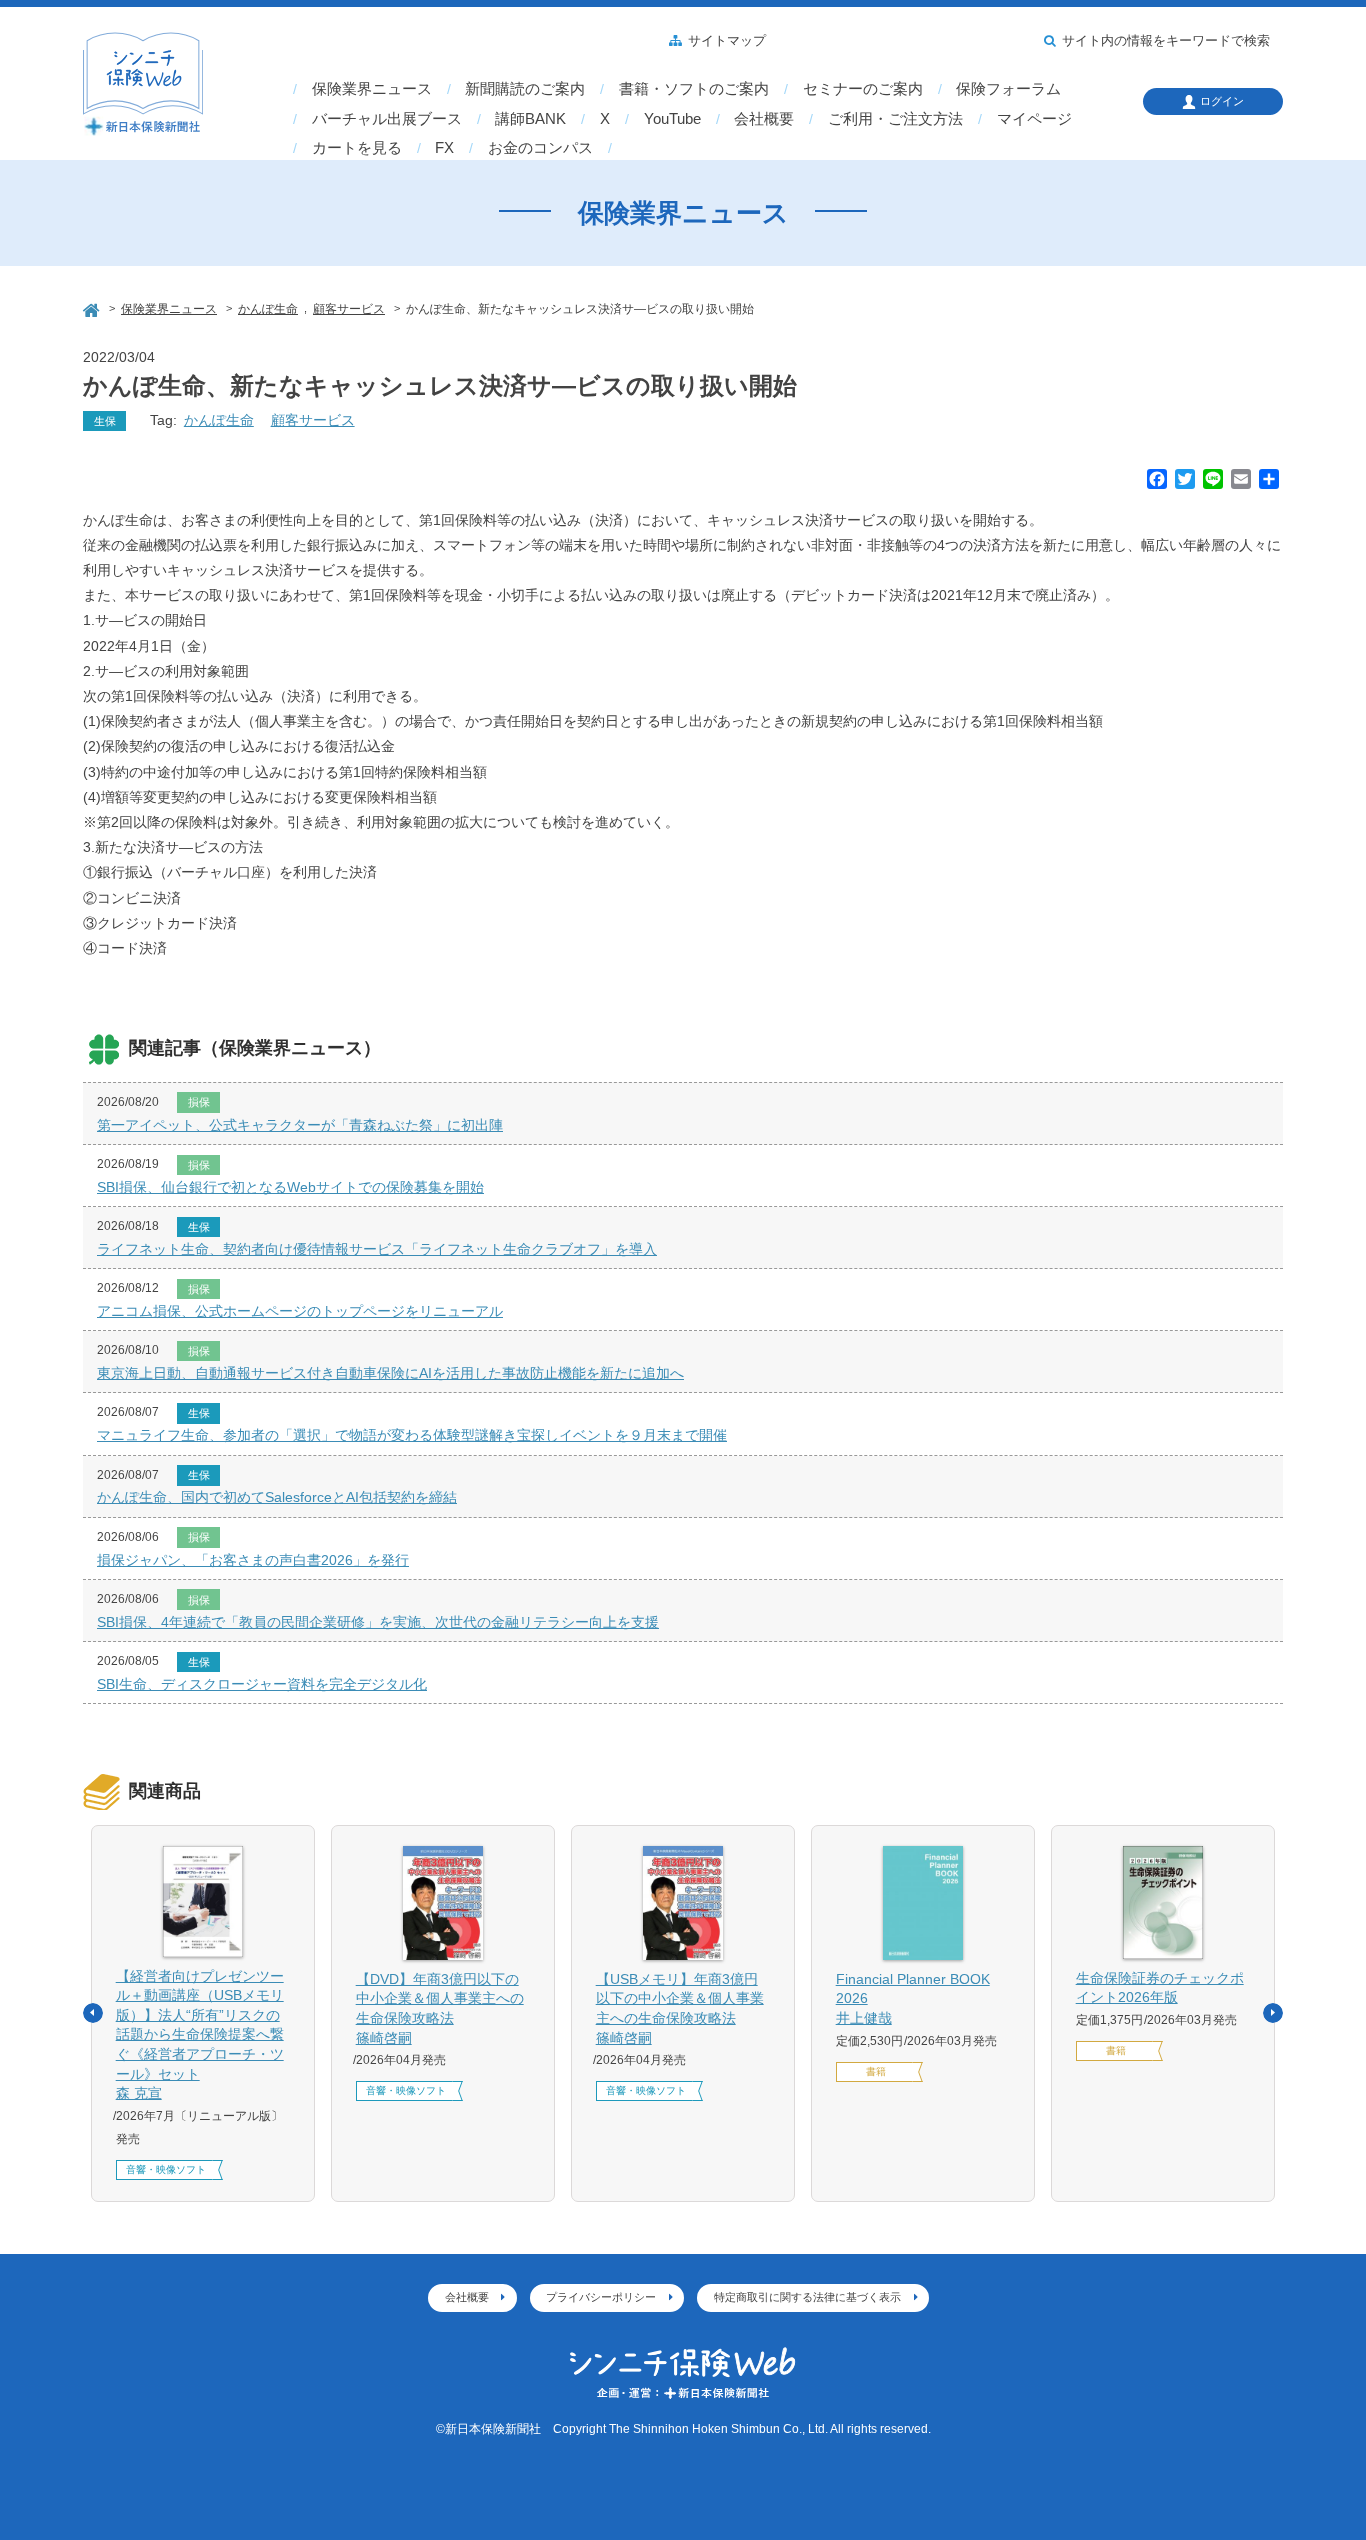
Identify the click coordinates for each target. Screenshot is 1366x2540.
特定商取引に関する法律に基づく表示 (807, 2297)
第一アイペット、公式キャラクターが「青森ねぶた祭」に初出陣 (300, 1125)
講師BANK (530, 119)
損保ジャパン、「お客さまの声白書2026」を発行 (253, 1560)
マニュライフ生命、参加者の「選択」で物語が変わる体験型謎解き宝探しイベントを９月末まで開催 (412, 1435)
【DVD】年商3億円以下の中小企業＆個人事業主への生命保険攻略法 (440, 2008)
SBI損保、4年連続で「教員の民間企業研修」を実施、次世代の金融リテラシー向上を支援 (378, 1622)
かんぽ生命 (219, 420)
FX (444, 148)
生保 (105, 421)
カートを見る (357, 148)
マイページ (1034, 119)
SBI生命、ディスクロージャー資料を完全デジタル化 (262, 1684)
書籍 (876, 2071)
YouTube (672, 119)
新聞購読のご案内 (525, 89)
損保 (199, 1102)
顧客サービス (313, 420)
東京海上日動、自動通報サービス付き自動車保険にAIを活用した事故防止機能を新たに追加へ (390, 1373)
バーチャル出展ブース (387, 119)
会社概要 (764, 119)
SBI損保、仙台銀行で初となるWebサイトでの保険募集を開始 (290, 1187)
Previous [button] (93, 2013)
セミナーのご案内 (863, 89)
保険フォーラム (1008, 89)
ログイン (1222, 101)
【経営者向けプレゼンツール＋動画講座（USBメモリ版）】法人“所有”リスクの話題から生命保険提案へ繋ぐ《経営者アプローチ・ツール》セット (200, 2035)
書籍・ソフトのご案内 (694, 89)
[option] (203, 2014)
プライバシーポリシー (601, 2297)
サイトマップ (727, 41)
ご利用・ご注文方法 (895, 119)
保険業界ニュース (372, 89)
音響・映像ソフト (166, 2169)
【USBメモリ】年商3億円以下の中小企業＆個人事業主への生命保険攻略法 (680, 2008)
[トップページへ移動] (93, 307)
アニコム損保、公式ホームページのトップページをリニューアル (300, 1311)
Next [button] (1273, 2013)
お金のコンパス (540, 148)
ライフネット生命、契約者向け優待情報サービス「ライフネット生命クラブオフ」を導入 (377, 1249)
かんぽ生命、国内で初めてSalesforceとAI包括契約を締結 (277, 1497)
